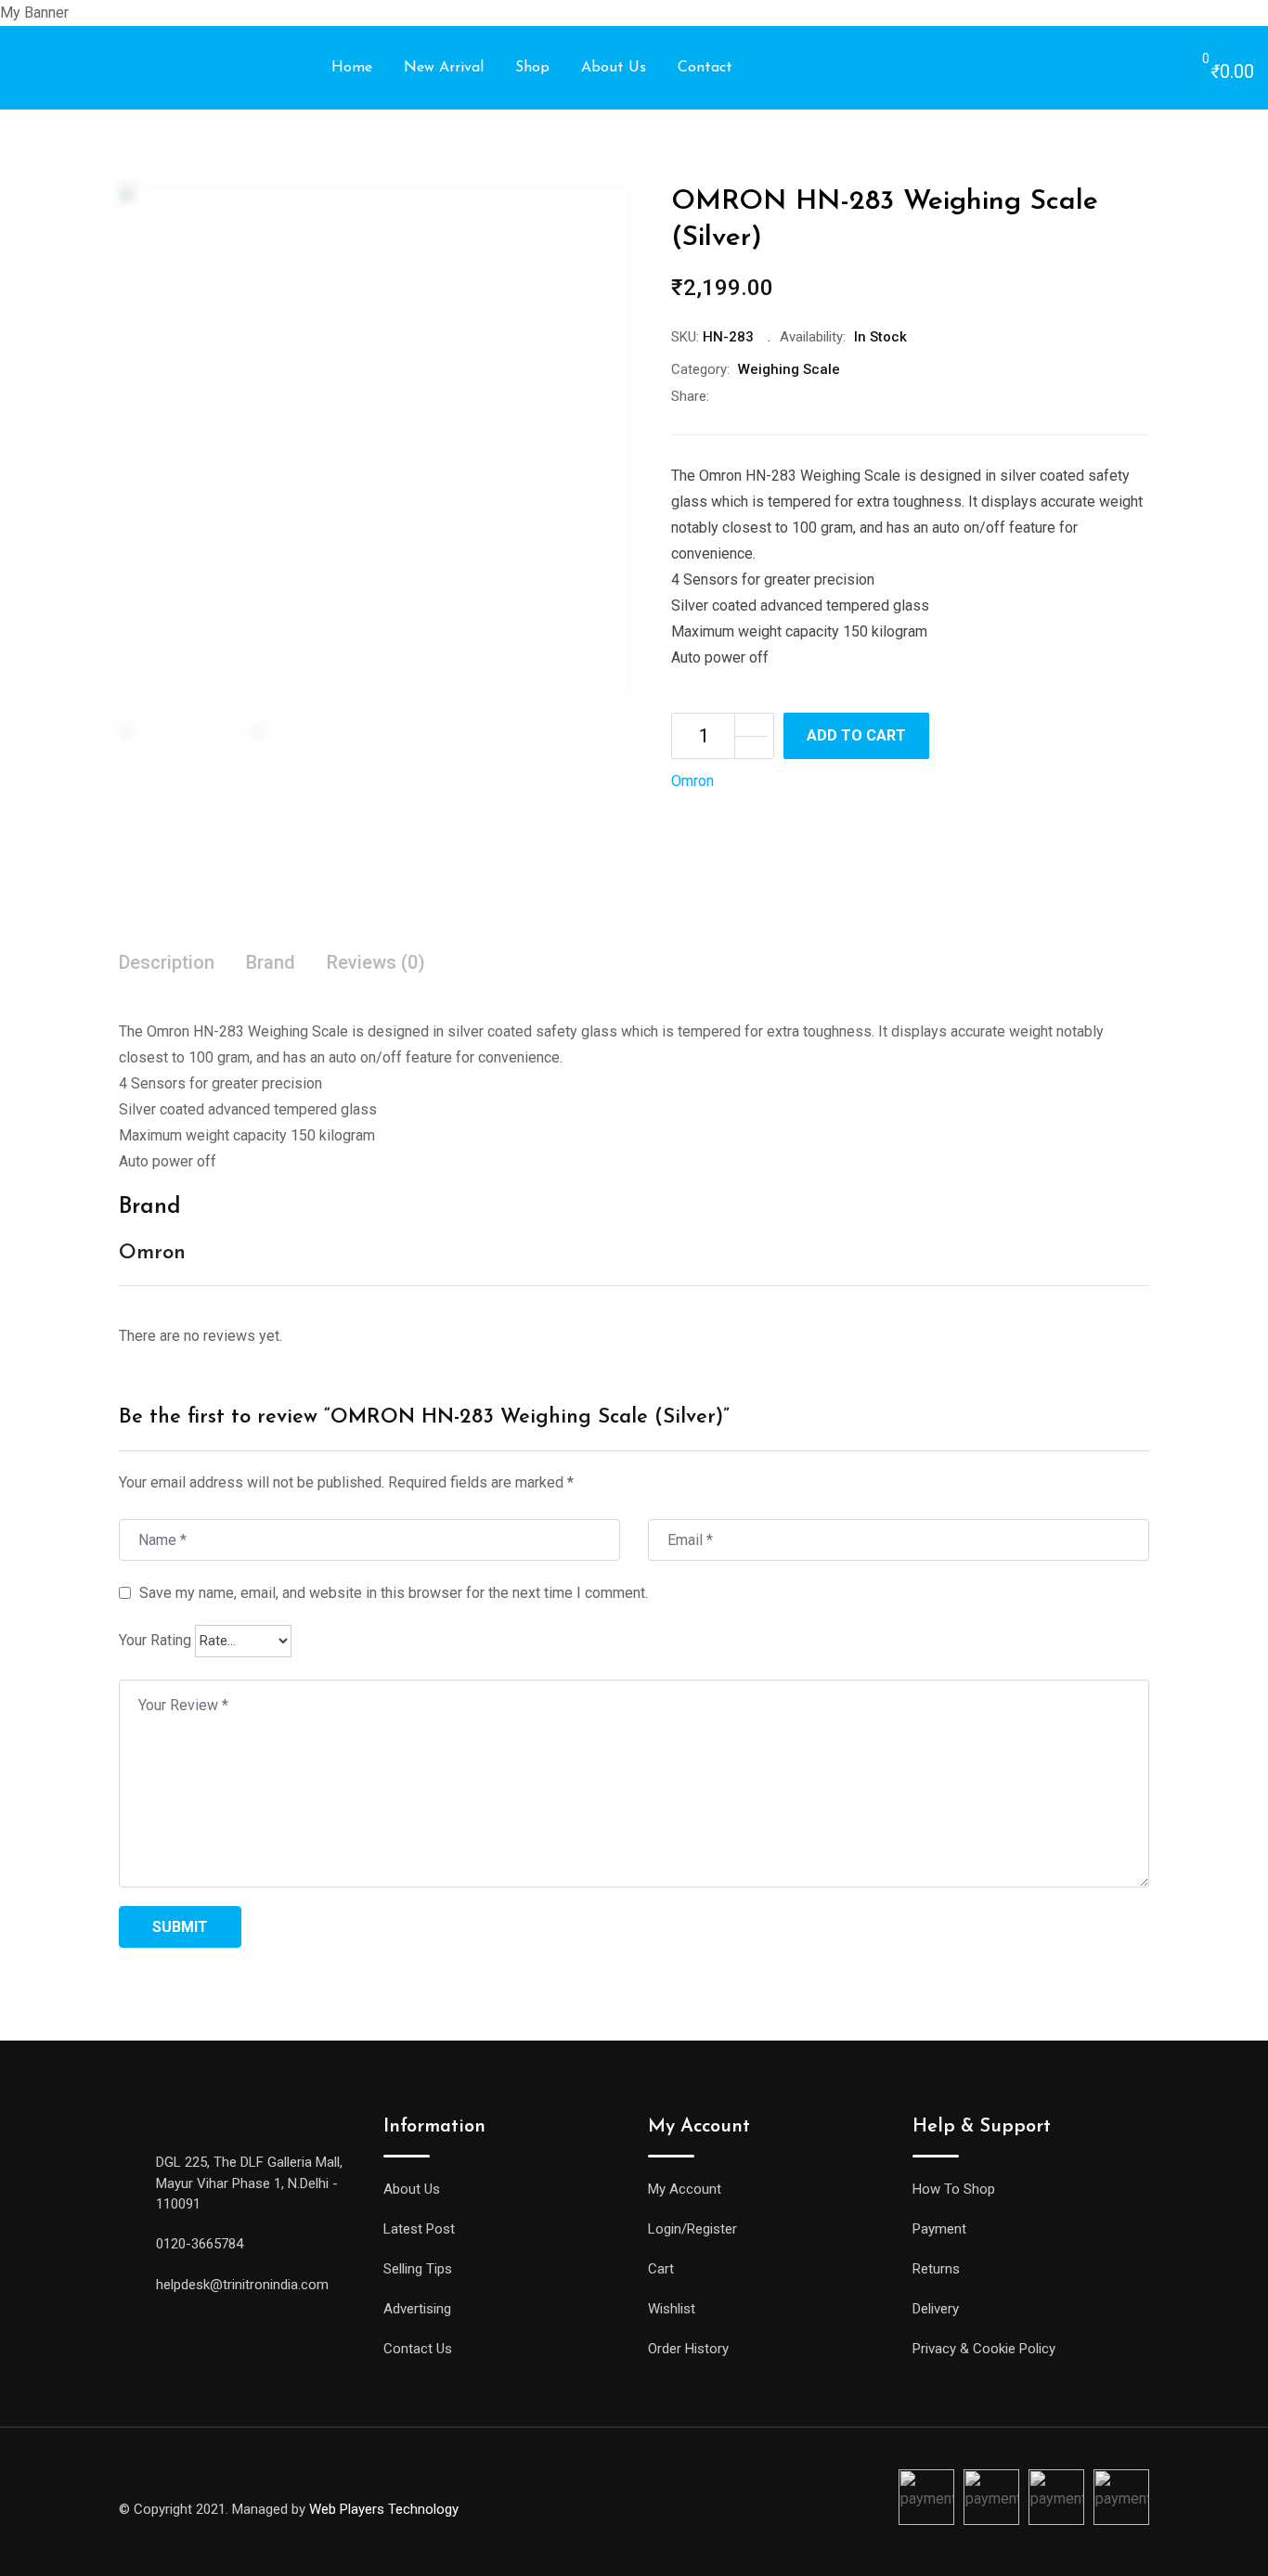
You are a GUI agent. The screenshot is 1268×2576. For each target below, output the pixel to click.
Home (352, 68)
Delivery (936, 2309)
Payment (939, 2229)
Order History (688, 2349)
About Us (614, 68)
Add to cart (856, 735)
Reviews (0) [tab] (376, 962)
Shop (532, 68)
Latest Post (419, 2229)
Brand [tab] (271, 962)
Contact (705, 68)
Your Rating (155, 1640)
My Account (685, 2189)
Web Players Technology (384, 2509)
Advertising (417, 2309)
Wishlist (672, 2309)
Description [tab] (167, 962)
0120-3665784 (200, 2244)
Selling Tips (418, 2269)
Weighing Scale (789, 369)
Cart (661, 2269)
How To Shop (954, 2189)
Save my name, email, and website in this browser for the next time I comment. (394, 1593)
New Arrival (444, 68)
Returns (936, 2269)
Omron (692, 781)
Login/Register (692, 2229)
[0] (1187, 69)
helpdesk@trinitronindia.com (242, 2285)
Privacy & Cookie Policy (984, 2349)
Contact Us (418, 2349)
